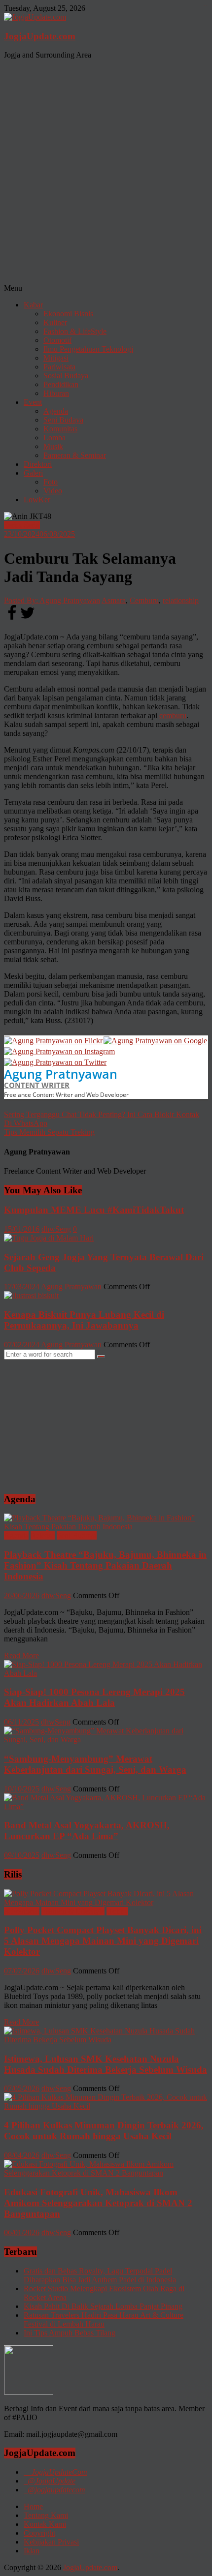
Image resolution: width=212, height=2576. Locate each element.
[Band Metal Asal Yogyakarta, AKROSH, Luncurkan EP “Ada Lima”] (106, 1806)
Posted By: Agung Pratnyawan (52, 600)
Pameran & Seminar (75, 455)
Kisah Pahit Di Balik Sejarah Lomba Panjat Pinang (103, 2306)
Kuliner (55, 322)
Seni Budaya (63, 420)
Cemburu (144, 600)
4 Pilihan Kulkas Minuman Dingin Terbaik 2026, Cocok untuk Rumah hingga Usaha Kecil (104, 2131)
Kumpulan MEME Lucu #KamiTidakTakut (94, 1210)
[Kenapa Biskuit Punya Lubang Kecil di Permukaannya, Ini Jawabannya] (31, 1295)
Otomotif (57, 340)
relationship (181, 600)
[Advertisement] (106, 173)
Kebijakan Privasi (51, 2542)
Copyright (39, 2533)
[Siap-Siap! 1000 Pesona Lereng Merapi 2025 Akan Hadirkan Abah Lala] (106, 1673)
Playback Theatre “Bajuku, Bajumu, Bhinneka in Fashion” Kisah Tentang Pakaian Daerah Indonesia (105, 1565)
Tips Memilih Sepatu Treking (49, 1132)
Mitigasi (56, 358)
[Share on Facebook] (12, 619)
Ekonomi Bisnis (68, 314)
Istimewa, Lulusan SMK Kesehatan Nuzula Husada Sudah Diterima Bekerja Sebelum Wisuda (106, 2064)
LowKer (37, 500)
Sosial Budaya (66, 376)
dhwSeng (56, 1229)
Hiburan (56, 393)
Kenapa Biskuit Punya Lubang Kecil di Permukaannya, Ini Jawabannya (84, 1320)
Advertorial (22, 1911)
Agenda (56, 411)
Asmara (114, 600)
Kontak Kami (45, 2524)
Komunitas (60, 429)
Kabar (33, 305)
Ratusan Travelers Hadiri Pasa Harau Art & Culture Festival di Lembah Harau (104, 2319)
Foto (51, 482)
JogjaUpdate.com (40, 36)
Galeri (33, 473)
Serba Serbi (22, 525)
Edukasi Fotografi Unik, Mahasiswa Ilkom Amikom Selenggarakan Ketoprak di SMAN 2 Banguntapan (98, 2203)
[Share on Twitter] (28, 619)
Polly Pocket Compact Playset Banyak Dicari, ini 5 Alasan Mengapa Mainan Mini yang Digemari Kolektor (103, 1941)
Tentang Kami (46, 2515)
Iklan (32, 2551)
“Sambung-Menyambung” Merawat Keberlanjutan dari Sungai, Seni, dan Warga (95, 1764)
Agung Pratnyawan (61, 1074)
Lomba (54, 438)
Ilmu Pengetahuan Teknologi (88, 349)
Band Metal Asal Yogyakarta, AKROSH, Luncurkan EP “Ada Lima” (87, 1831)
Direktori (38, 464)
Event (33, 402)
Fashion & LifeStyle (75, 331)
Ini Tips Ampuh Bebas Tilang (70, 2333)
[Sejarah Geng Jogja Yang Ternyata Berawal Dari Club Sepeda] (49, 1238)
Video (53, 491)
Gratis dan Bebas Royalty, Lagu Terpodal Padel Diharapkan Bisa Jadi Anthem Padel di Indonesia (100, 2275)
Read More (21, 1655)
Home (33, 2506)
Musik (53, 446)
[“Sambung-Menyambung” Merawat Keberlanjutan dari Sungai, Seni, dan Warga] (106, 1740)
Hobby (117, 1911)
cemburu (173, 715)
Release (43, 1535)
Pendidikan (61, 384)
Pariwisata (59, 367)
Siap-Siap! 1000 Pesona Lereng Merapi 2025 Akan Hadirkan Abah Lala (94, 1697)
